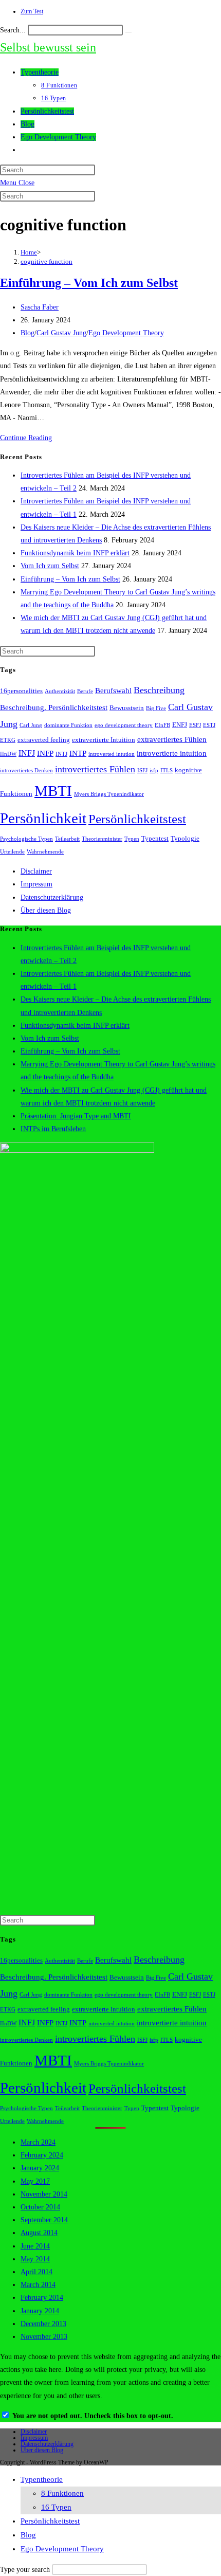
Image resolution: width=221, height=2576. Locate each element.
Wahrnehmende (45, 852)
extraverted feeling (44, 740)
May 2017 (35, 2181)
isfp (154, 770)
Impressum (36, 884)
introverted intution (112, 754)
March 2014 (38, 2285)
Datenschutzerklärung (52, 897)
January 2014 (40, 2311)
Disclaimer (36, 871)
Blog (27, 333)
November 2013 (44, 2337)
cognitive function (47, 261)
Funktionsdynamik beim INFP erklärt (75, 553)
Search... (13, 30)
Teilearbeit (67, 839)
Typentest (155, 839)
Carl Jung (31, 725)
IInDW (8, 754)
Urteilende (12, 852)
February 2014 (42, 2298)
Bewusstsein (127, 708)
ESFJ (195, 725)
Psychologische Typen (26, 839)
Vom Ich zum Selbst (50, 566)
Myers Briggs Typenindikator (109, 794)
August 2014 (39, 2233)
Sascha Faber (40, 307)
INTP (78, 753)
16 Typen (56, 2507)
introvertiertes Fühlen (95, 769)
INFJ (27, 753)
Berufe (85, 691)
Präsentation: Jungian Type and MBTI (76, 1116)
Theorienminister (102, 839)
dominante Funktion (68, 725)
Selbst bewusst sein (48, 47)
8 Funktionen (62, 2493)
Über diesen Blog (46, 910)
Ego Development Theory (126, 333)
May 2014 (35, 2259)
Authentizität (60, 691)
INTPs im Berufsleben (53, 1129)
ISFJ (142, 770)
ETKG (8, 740)
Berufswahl (113, 691)
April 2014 (36, 2272)
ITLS (167, 770)
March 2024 (38, 2142)
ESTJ (209, 725)
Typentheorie (42, 2479)
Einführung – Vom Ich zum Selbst (89, 283)
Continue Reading (26, 438)
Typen (132, 839)
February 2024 (42, 2155)
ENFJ (180, 725)
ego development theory (124, 725)
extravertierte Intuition (104, 740)
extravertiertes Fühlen (172, 739)
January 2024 (40, 2168)
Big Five (156, 708)
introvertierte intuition (172, 753)
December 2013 (43, 2324)
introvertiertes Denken (26, 770)
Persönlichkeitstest (137, 819)
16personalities (21, 691)
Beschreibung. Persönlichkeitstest (54, 708)
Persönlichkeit (43, 818)
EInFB (162, 725)
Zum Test (32, 11)
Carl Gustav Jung (61, 333)
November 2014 (44, 2194)
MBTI (53, 791)
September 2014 (44, 2220)
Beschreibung (159, 690)
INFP (45, 753)
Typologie (185, 839)
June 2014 (35, 2246)
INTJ (61, 754)
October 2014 (40, 2207)
